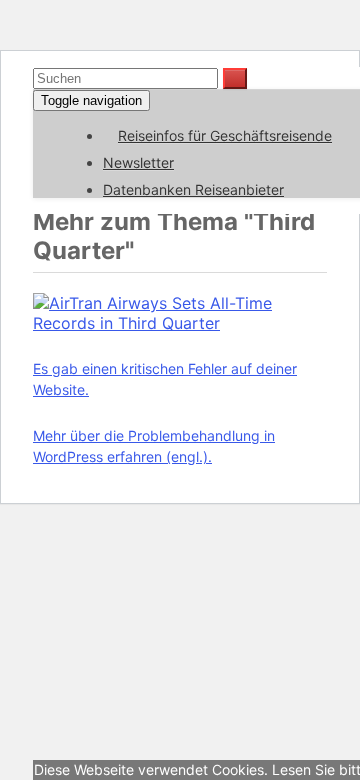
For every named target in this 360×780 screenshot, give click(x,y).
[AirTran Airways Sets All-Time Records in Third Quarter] (180, 323)
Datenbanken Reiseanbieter (193, 189)
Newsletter (138, 162)
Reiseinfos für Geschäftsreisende (225, 135)
